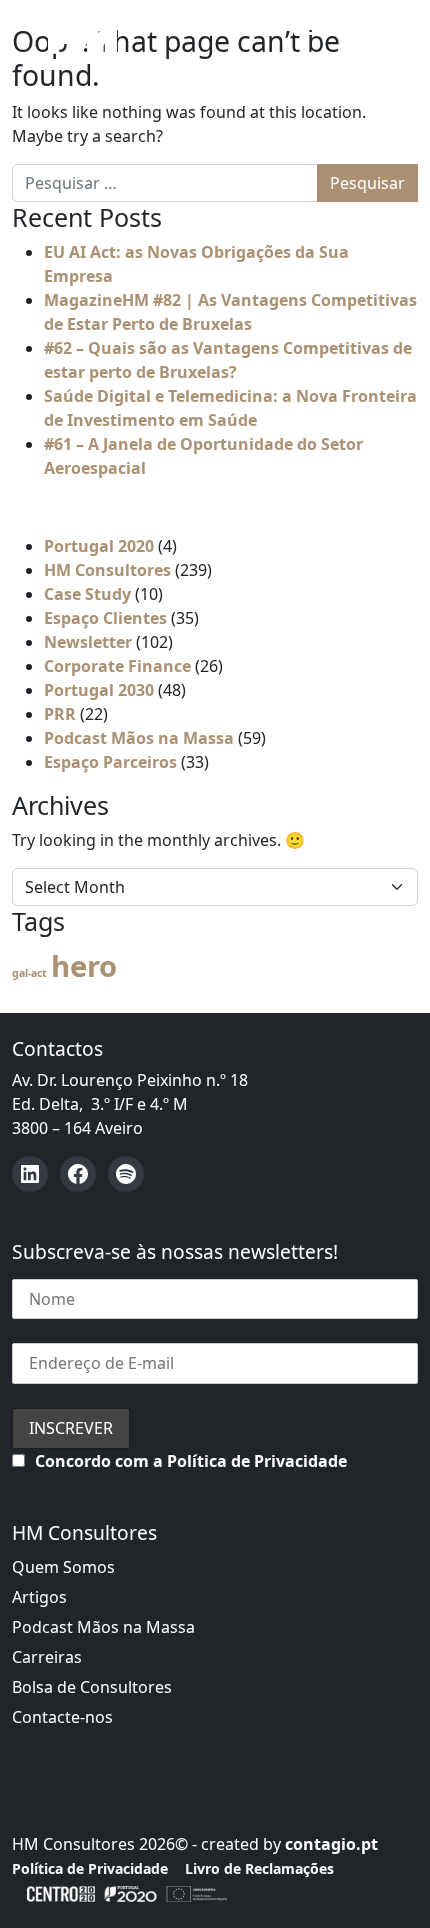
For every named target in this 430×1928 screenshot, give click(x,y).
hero (84, 966)
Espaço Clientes (105, 618)
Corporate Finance (117, 666)
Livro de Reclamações (259, 1868)
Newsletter (88, 642)
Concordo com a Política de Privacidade (191, 1461)
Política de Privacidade (90, 1868)
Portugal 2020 (99, 546)
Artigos (39, 1597)
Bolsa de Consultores (92, 1687)
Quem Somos (63, 1567)
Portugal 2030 (99, 690)
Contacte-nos (62, 1717)
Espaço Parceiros (110, 762)
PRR (60, 714)
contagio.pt (331, 1844)
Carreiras (47, 1657)
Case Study (87, 594)
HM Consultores (107, 570)
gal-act (29, 973)
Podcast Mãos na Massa (139, 738)
